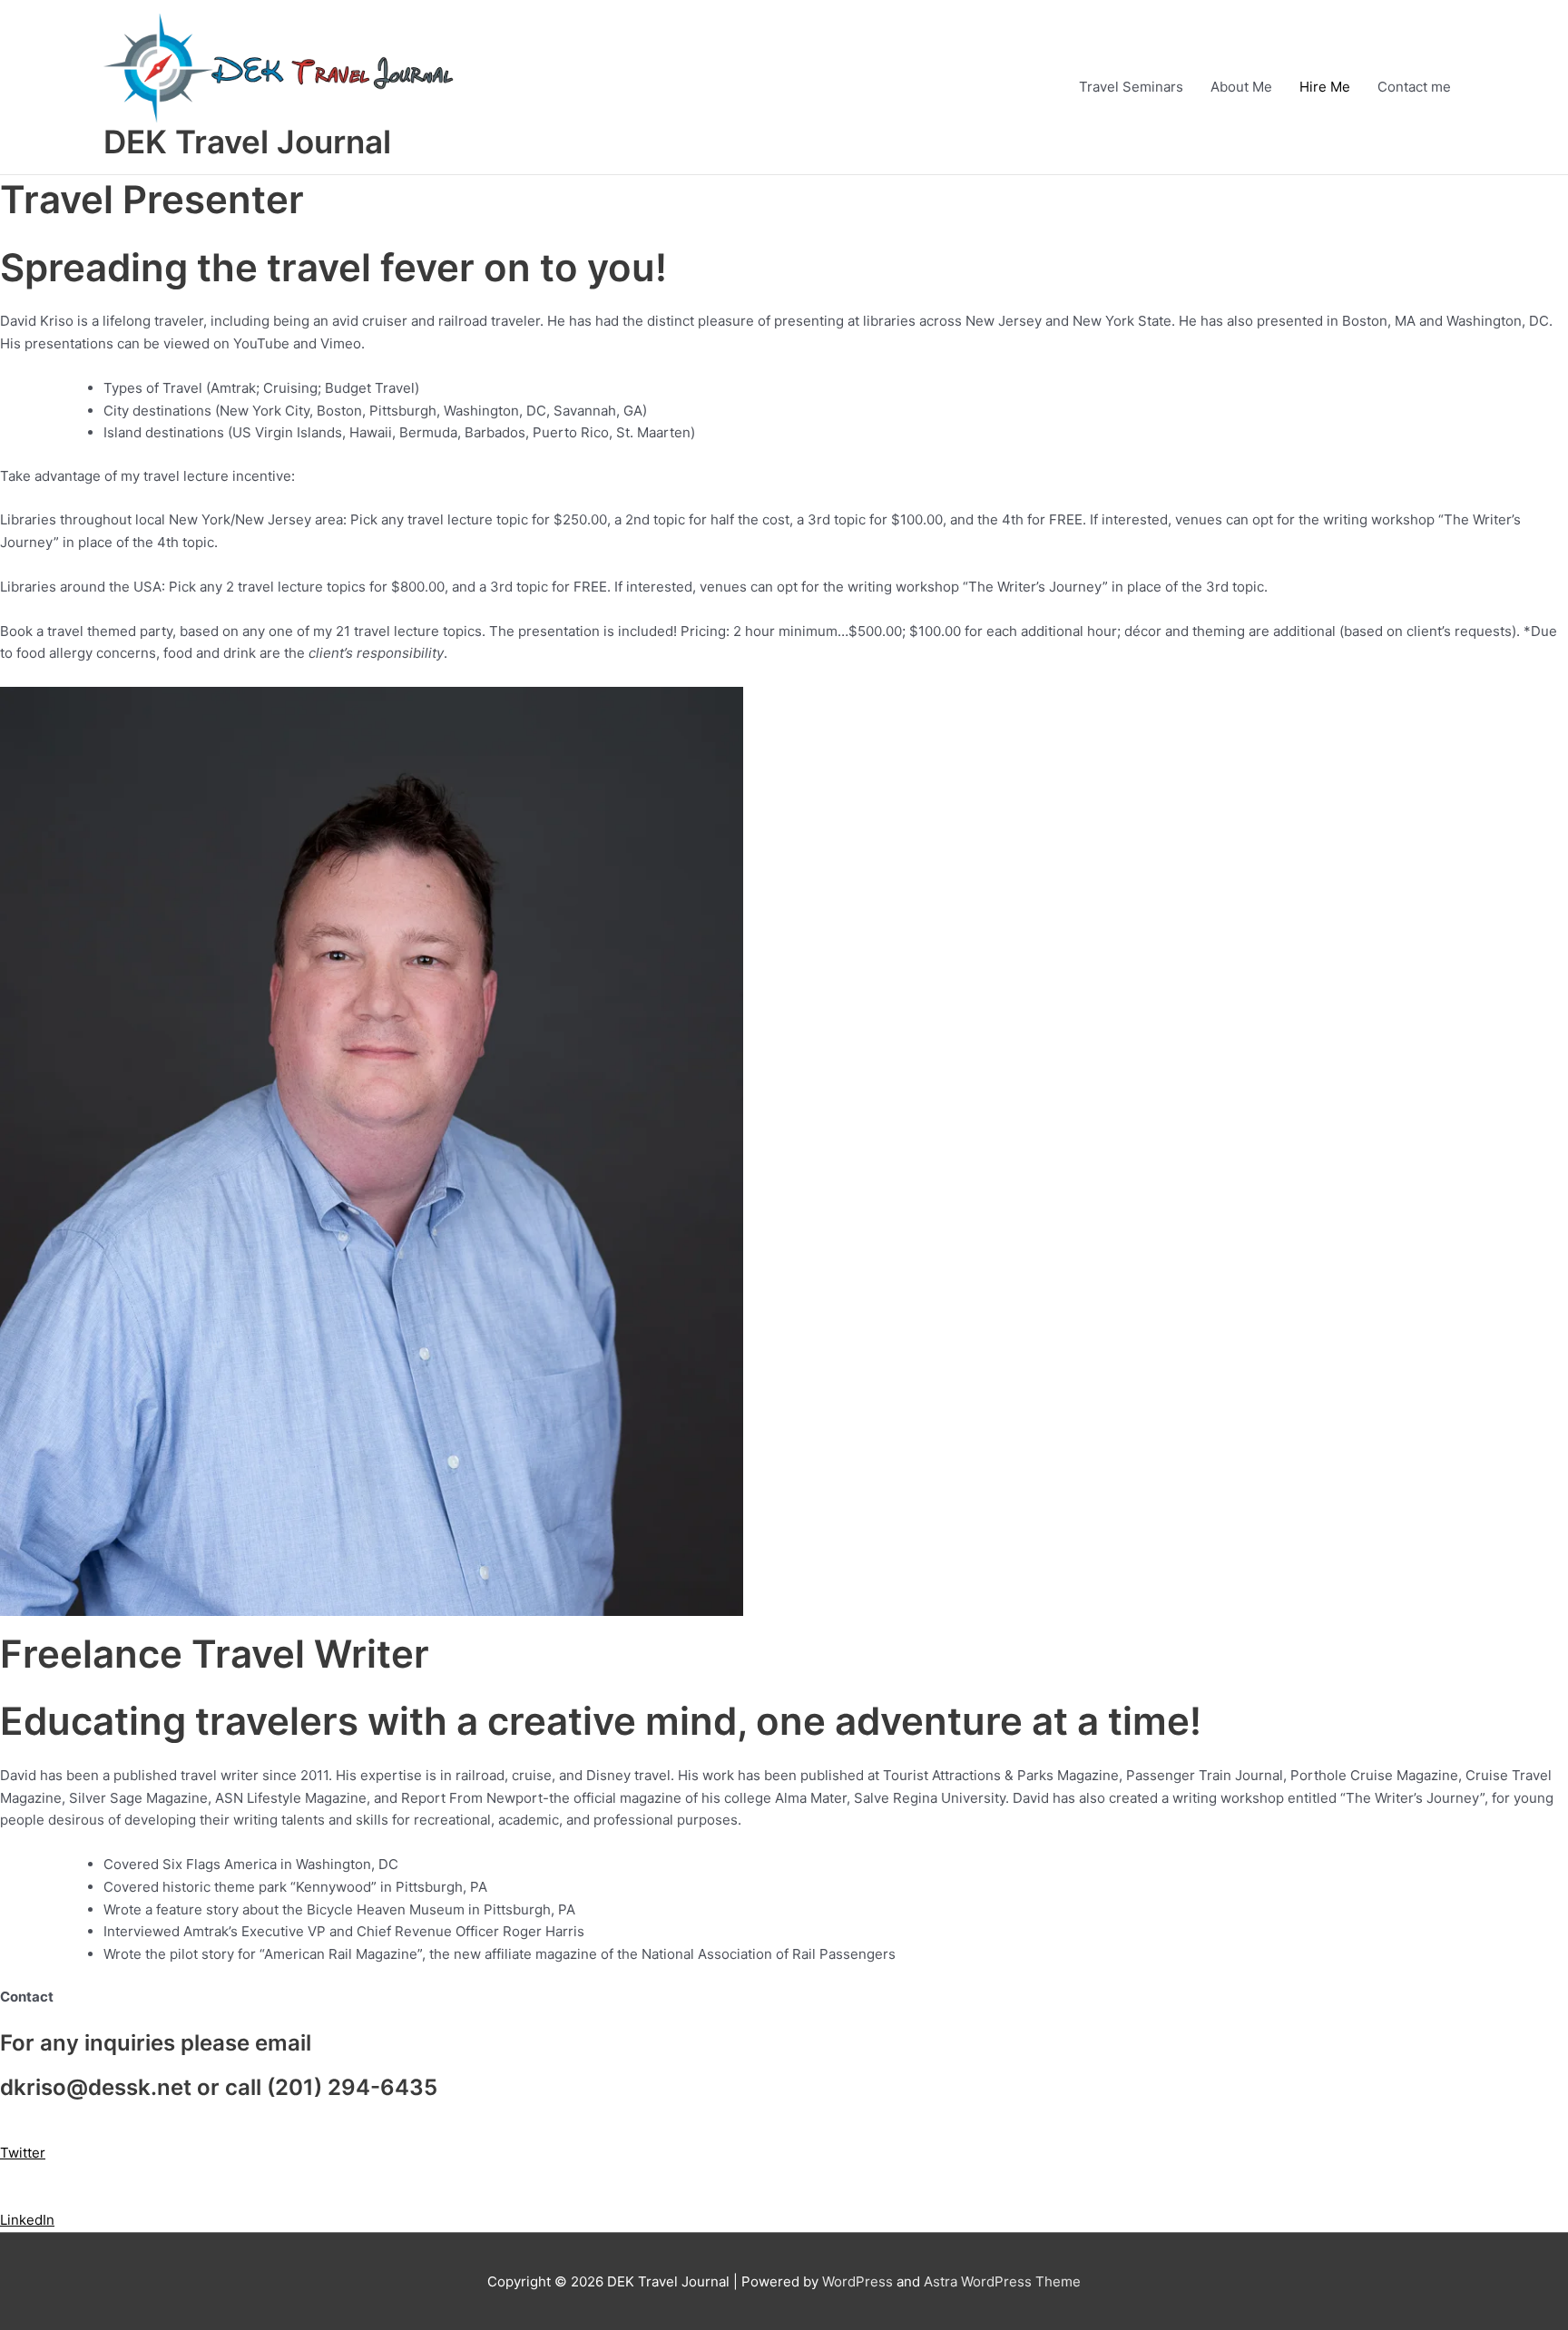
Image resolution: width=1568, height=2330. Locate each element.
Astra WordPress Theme (1002, 2281)
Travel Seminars (1131, 87)
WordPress (857, 2281)
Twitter (23, 2153)
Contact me (1414, 87)
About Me (1241, 87)
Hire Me (1325, 87)
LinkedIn (27, 2220)
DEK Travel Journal (247, 142)
